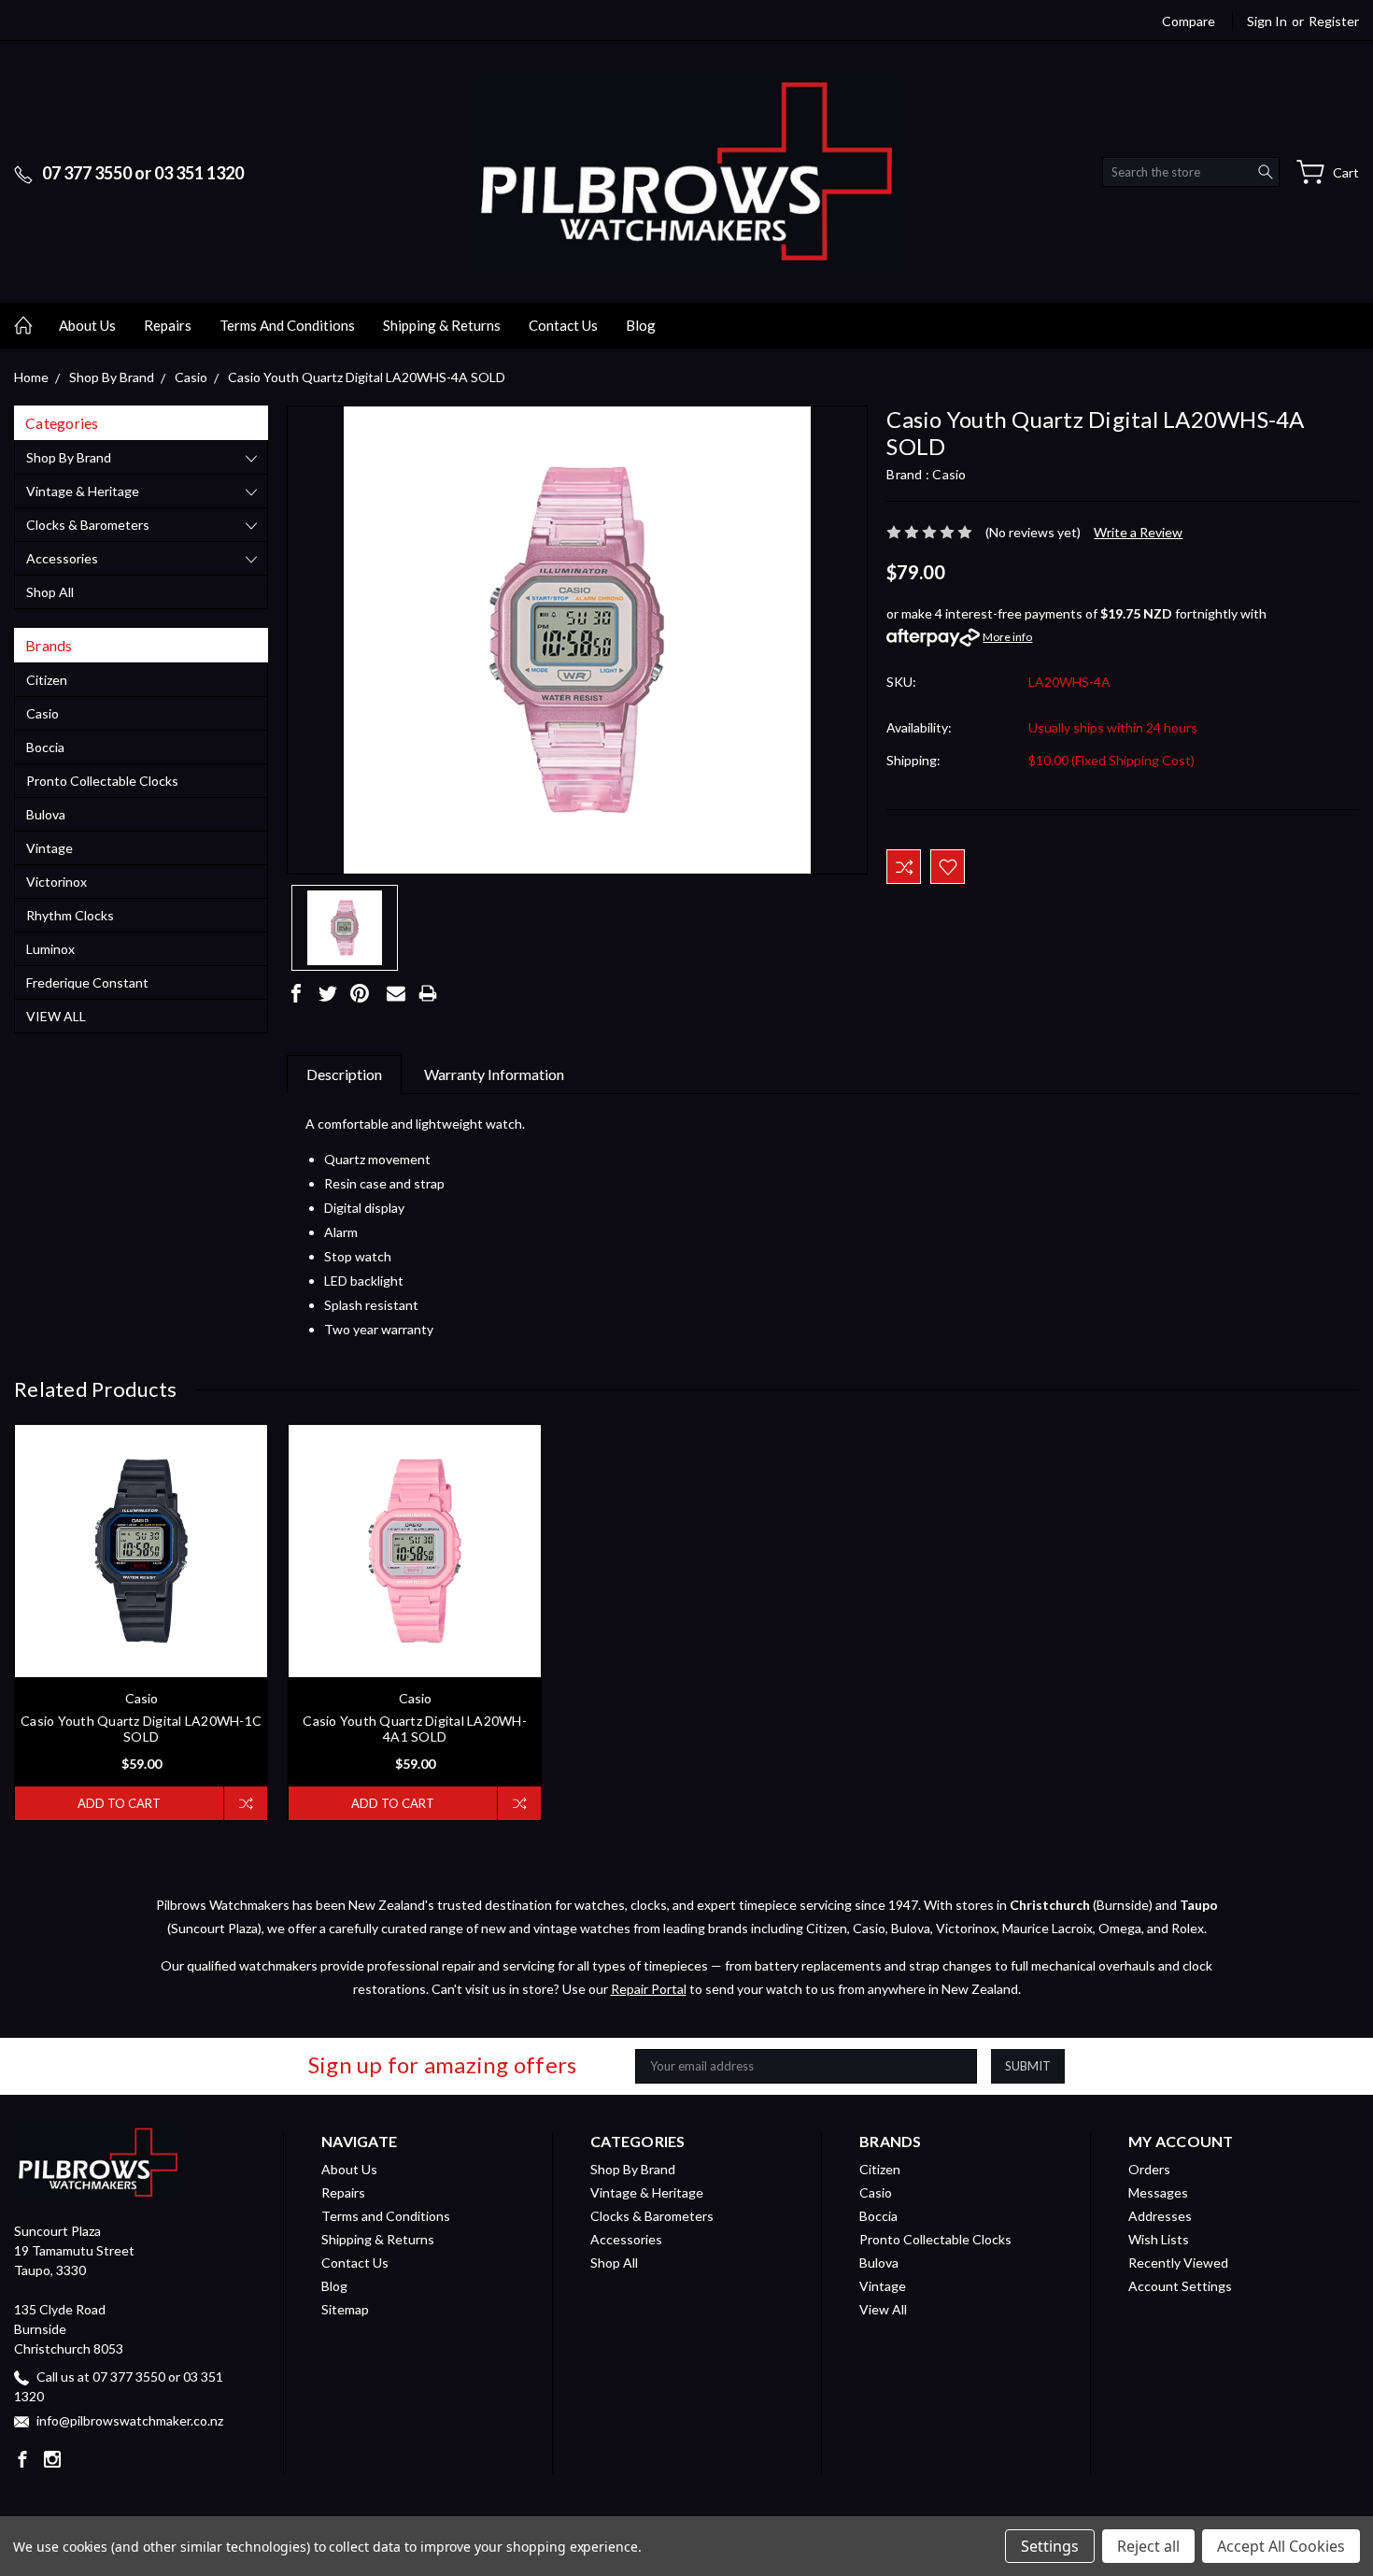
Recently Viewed (1178, 2263)
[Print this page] (428, 993)
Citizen (47, 680)
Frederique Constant (87, 982)
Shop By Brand (69, 457)
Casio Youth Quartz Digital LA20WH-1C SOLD (141, 1729)
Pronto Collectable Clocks (102, 781)
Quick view (142, 1602)
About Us (87, 325)
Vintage (50, 848)
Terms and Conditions (287, 325)
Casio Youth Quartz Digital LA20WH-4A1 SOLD (415, 1729)
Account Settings (1180, 2286)
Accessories (62, 558)
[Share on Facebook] (296, 993)
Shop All (50, 592)
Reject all (1148, 2546)
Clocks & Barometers (88, 525)
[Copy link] (460, 993)
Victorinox (57, 882)
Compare (1189, 21)
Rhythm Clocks (70, 915)
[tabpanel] (142, 1622)
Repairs (168, 325)
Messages (1158, 2192)
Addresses (1160, 2216)
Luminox (50, 949)
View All (56, 1016)
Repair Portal (649, 1989)
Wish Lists (1159, 2239)
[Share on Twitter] (328, 993)
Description (344, 1074)
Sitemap (345, 2309)
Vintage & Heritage (83, 491)
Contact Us (563, 325)
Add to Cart (119, 1803)
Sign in (1267, 21)
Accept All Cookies (1281, 2546)
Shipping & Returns (442, 325)
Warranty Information (494, 1074)
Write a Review (1138, 532)
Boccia (45, 747)
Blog (641, 325)
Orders (1149, 2169)
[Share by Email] (396, 993)
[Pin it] (360, 993)
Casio (42, 713)
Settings (1050, 2546)
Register (1334, 21)
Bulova (46, 814)
